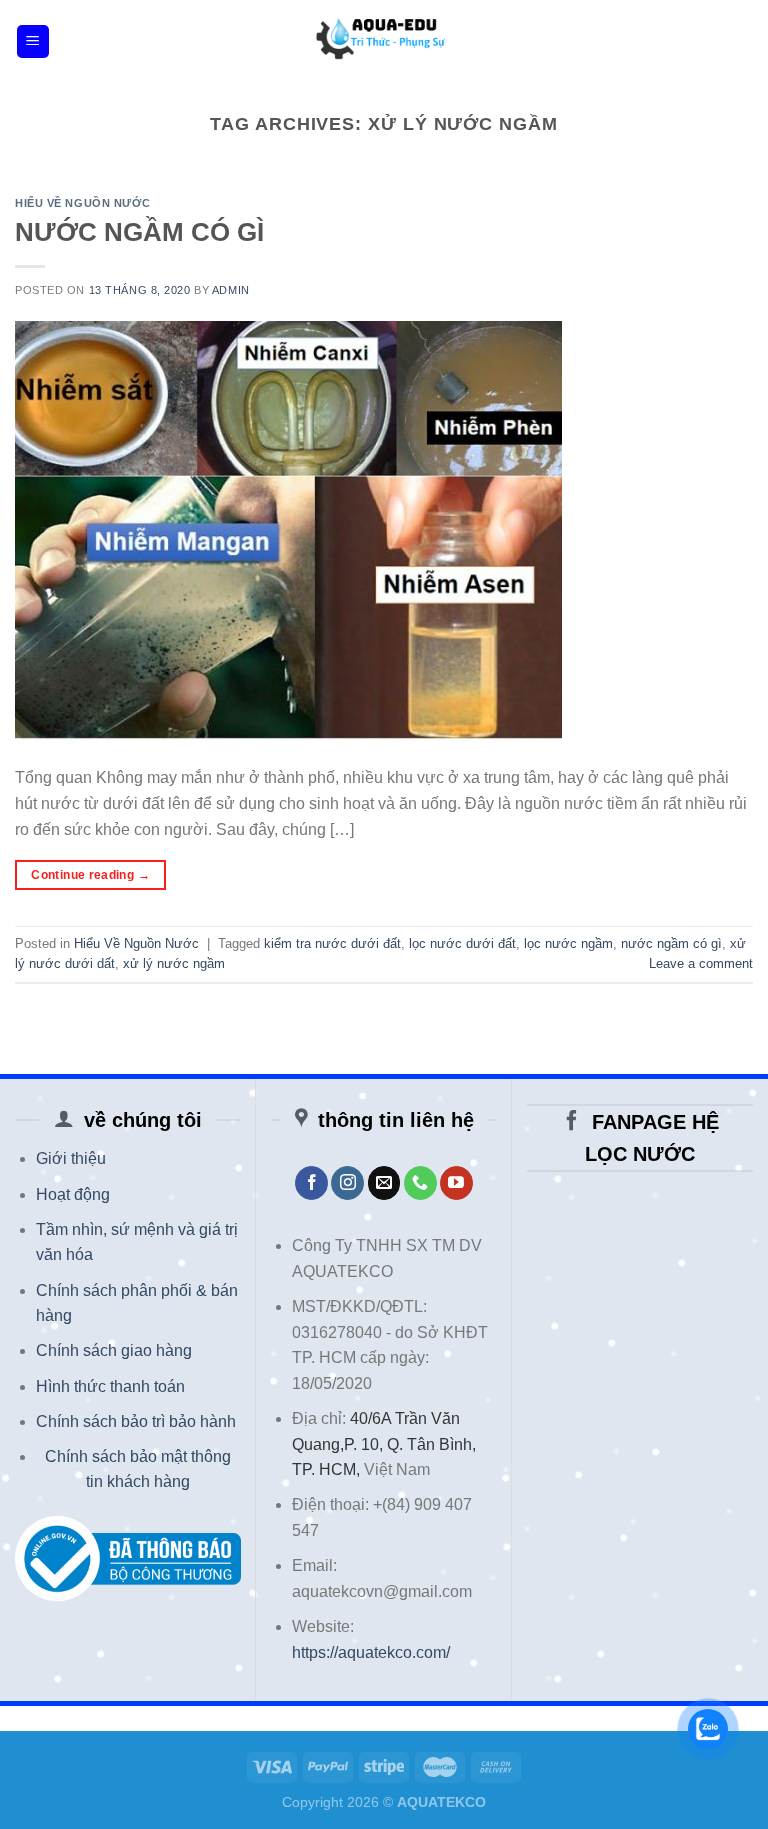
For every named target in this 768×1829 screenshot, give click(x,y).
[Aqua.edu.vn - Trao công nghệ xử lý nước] (384, 41)
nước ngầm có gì (671, 943)
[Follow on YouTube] (456, 1183)
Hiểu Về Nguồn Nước (82, 203)
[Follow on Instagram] (347, 1183)
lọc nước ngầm (568, 943)
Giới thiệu (71, 1158)
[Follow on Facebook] (311, 1183)
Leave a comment (701, 963)
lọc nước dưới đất (462, 943)
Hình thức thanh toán (110, 1386)
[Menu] (33, 41)
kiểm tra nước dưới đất (332, 943)
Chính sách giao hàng (114, 1350)
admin (231, 290)
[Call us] (420, 1183)
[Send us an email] (384, 1183)
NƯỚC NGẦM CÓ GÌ (139, 232)
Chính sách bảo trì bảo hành (136, 1421)
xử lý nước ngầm (174, 963)
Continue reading (90, 875)
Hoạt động (73, 1194)
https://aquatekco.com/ (371, 1652)
